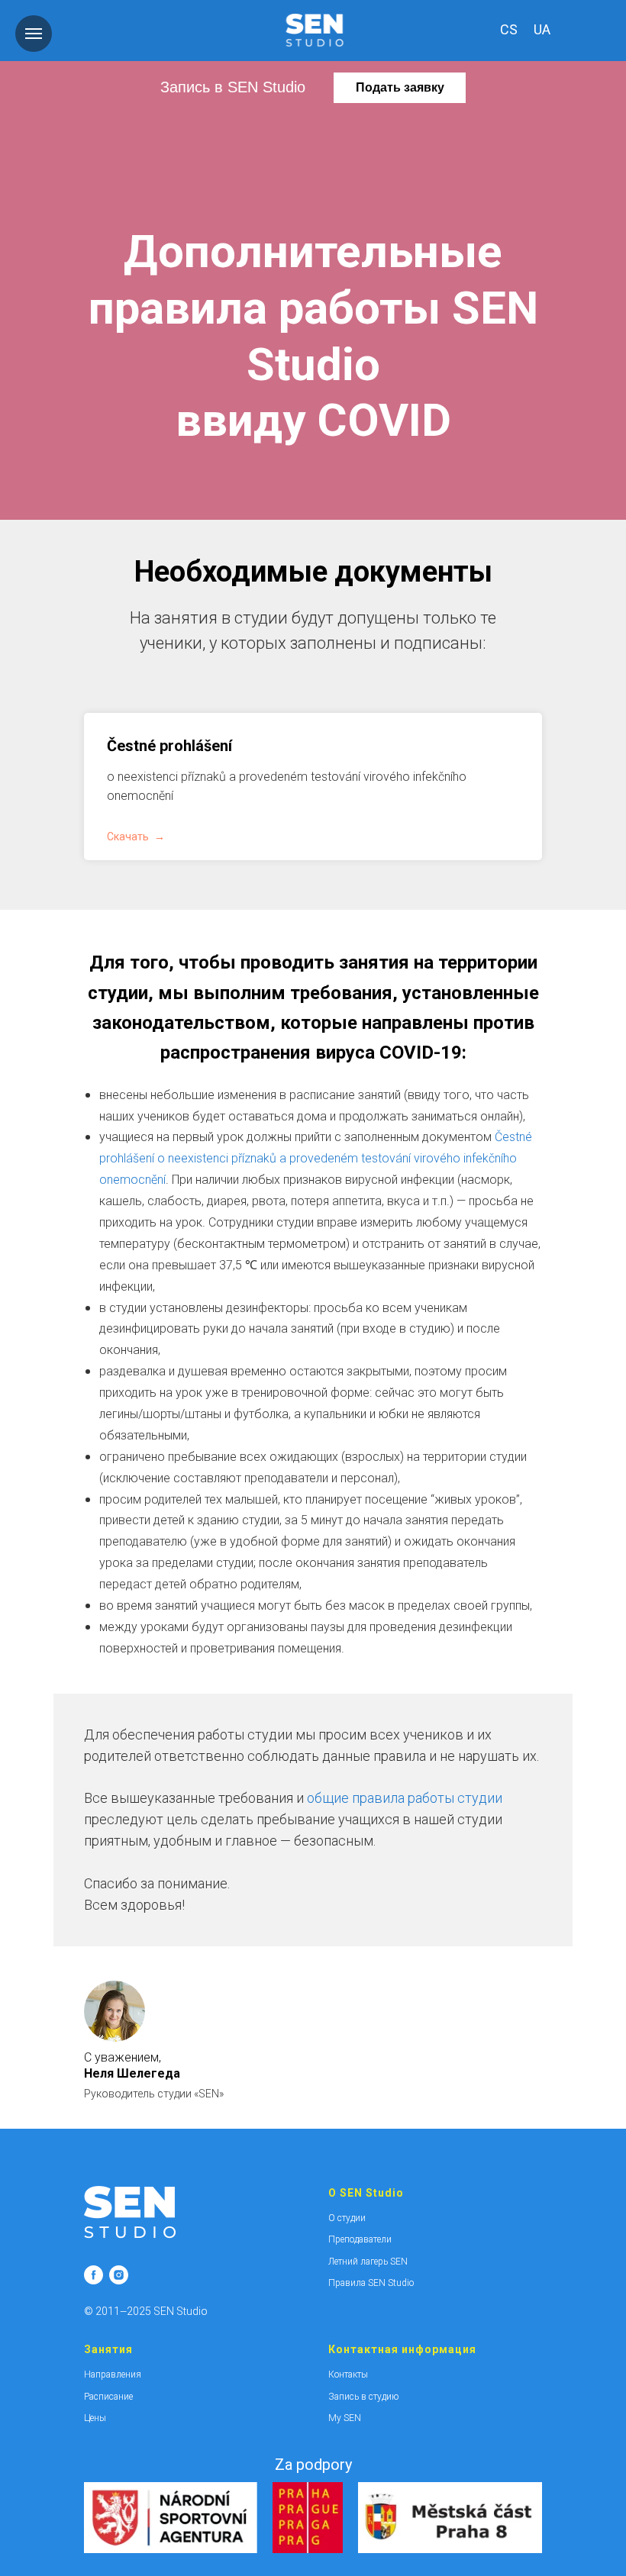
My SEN (345, 2418)
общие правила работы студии (405, 1798)
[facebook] (94, 2275)
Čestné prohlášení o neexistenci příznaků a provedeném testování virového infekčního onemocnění (316, 1158)
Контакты (348, 2374)
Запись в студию (363, 2397)
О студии (347, 2218)
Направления (113, 2374)
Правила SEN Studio (371, 2283)
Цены (95, 2418)
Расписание (108, 2397)
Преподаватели (360, 2239)
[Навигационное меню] (34, 34)
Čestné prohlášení (169, 746)
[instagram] (119, 2275)
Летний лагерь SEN (368, 2262)
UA (542, 29)
